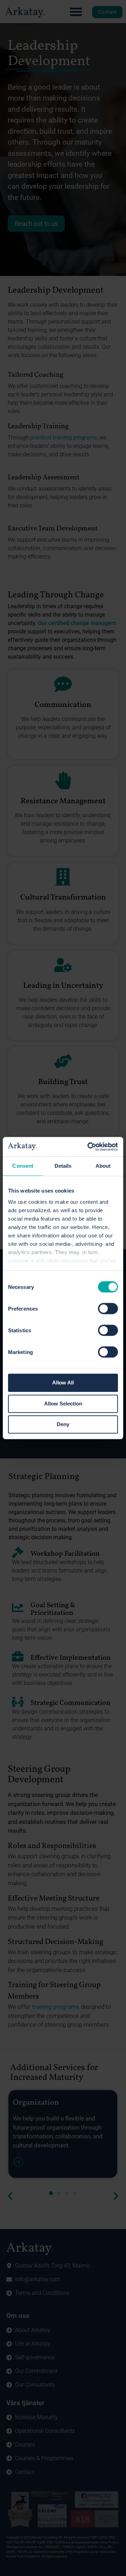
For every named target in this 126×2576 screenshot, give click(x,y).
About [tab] (103, 1166)
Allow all (63, 1383)
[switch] (108, 1308)
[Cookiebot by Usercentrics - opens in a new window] (89, 1147)
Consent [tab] (23, 1166)
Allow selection (63, 1404)
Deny (63, 1424)
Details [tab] (63, 1166)
